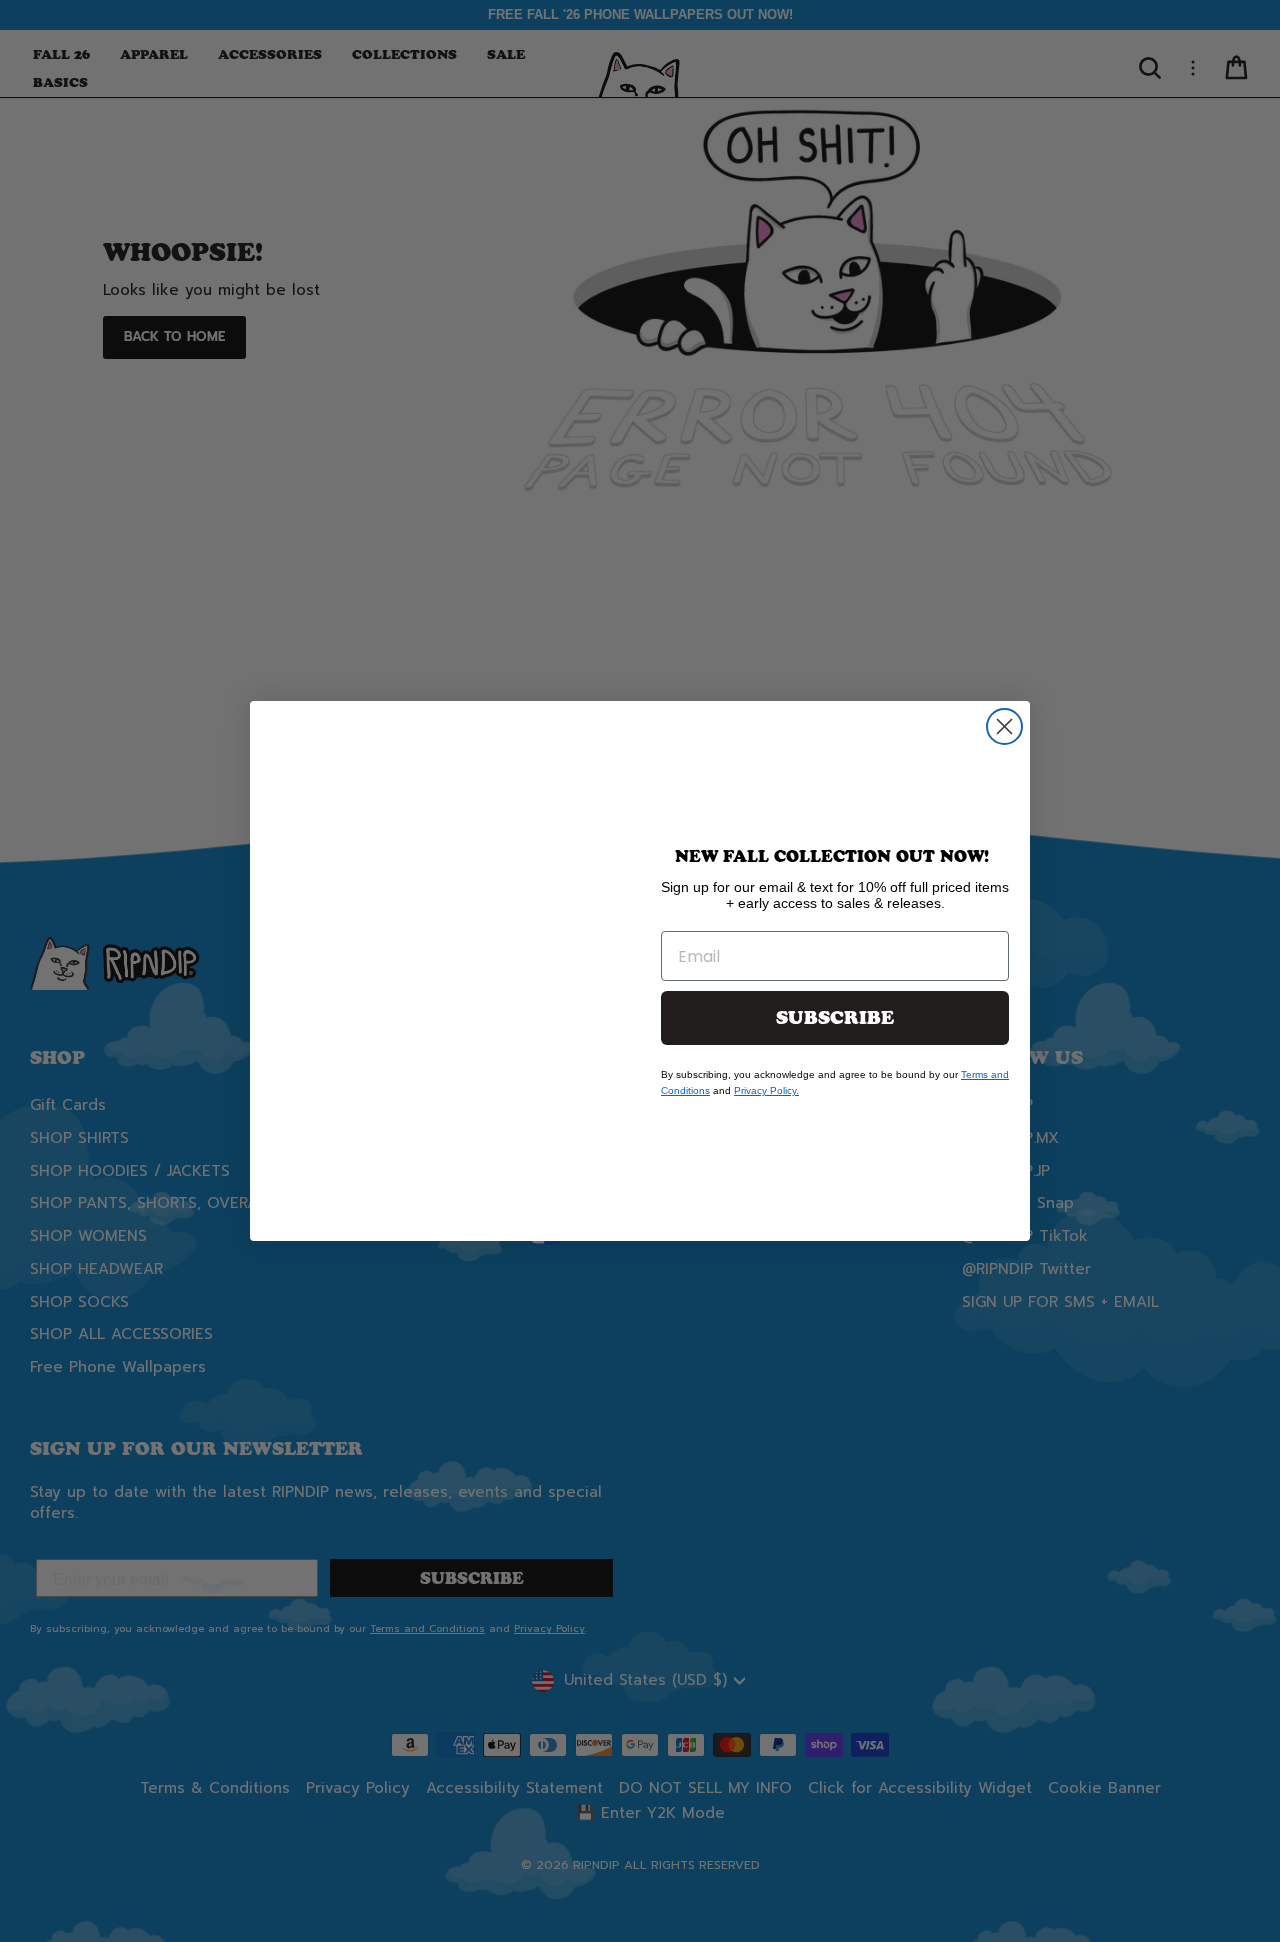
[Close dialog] (1004, 726)
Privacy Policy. (766, 1090)
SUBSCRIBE (835, 1018)
